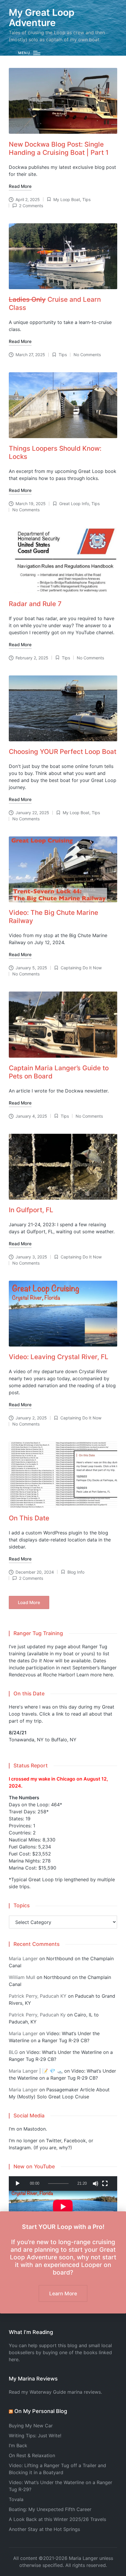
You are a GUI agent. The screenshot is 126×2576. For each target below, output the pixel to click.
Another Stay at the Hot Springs (44, 2529)
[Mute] (96, 2184)
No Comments (87, 355)
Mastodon (35, 2129)
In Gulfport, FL (31, 1210)
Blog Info (76, 1572)
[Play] (18, 2184)
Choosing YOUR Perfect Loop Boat (63, 751)
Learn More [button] (63, 2293)
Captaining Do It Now (81, 968)
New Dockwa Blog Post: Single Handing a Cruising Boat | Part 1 (59, 148)
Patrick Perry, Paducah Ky (37, 2015)
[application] (63, 2184)
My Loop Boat (67, 199)
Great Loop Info (74, 504)
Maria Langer (23, 1958)
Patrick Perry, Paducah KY (38, 1996)
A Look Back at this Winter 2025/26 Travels (57, 2519)
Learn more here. (95, 1675)
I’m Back (18, 2445)
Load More (29, 1602)
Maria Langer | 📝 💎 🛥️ (36, 2071)
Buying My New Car (31, 2426)
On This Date (29, 1518)
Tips (86, 199)
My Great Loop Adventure (42, 18)
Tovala (16, 2499)
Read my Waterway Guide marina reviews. (55, 2392)
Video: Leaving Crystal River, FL (59, 1357)
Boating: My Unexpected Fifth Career (50, 2509)
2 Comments (31, 206)
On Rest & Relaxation (32, 2455)
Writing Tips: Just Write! (35, 2436)
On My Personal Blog (41, 2411)
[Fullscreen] (105, 2184)
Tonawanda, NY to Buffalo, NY (43, 1740)
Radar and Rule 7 (35, 604)
